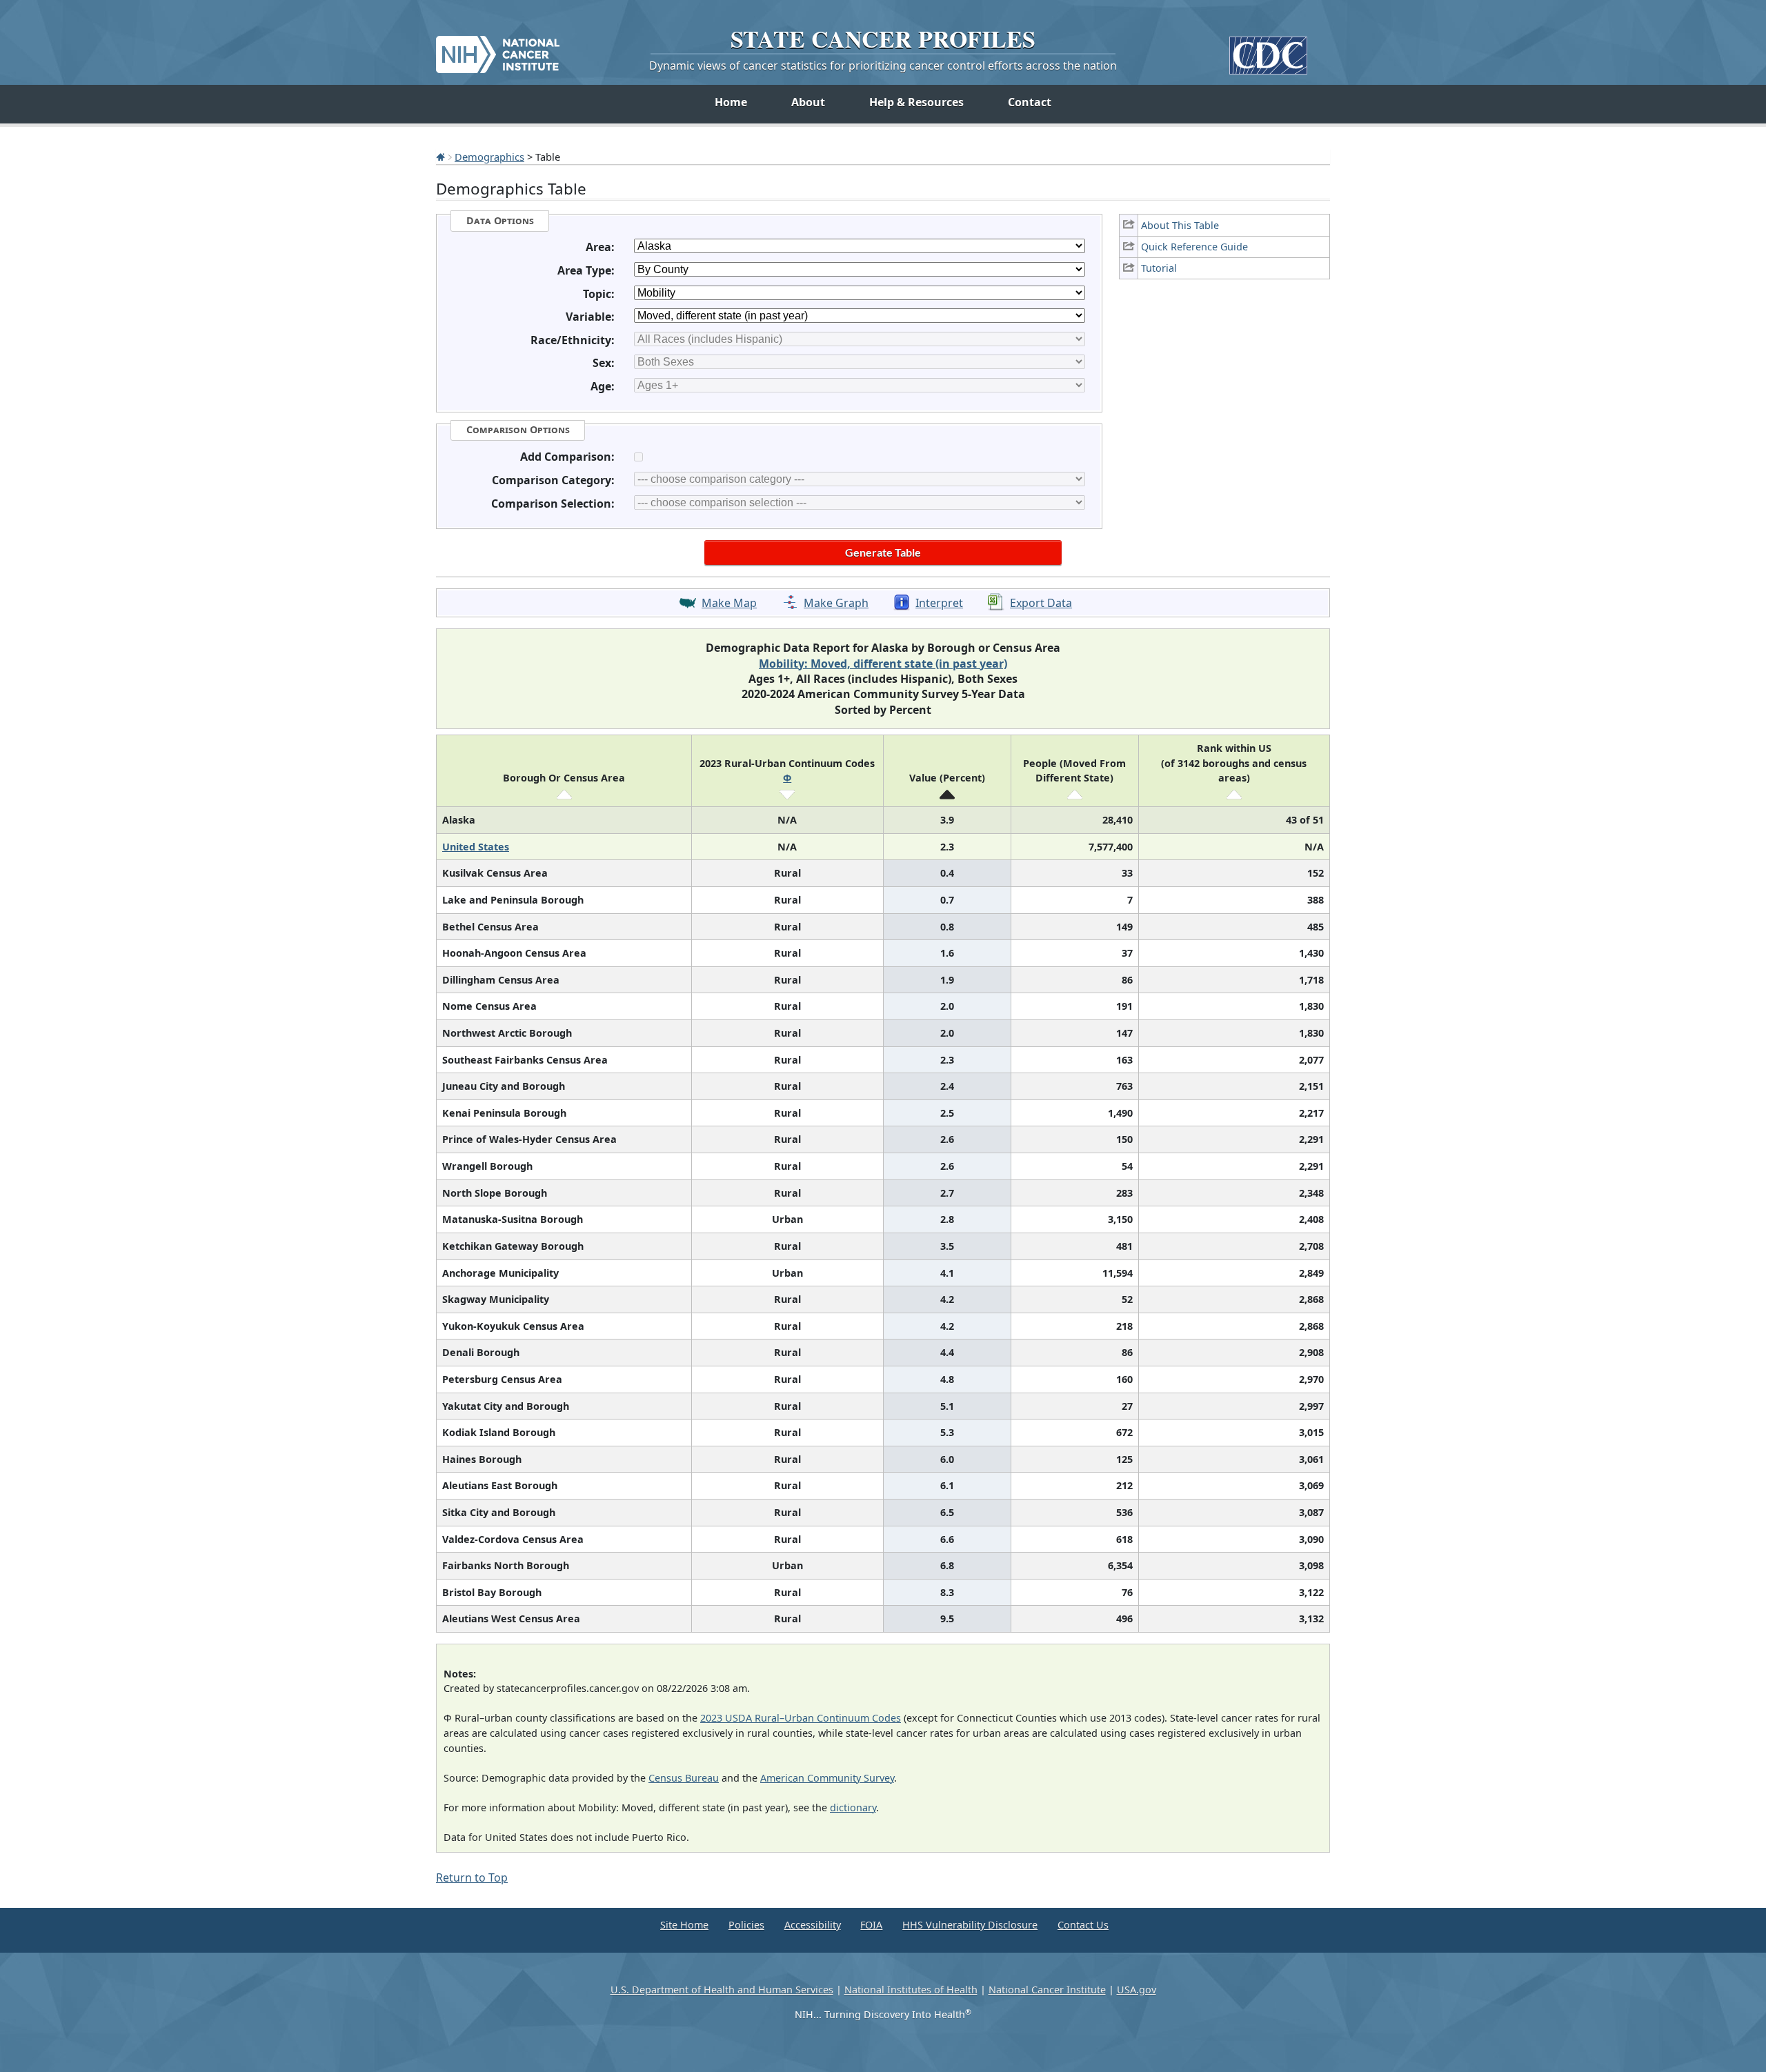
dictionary (853, 1807)
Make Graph (836, 603)
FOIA (871, 1925)
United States (476, 847)
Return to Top (472, 1877)
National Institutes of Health (911, 1990)
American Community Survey (827, 1778)
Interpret (939, 603)
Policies (746, 1925)
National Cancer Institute (1047, 1990)
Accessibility (813, 1925)
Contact (1030, 102)
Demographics (489, 157)
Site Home (684, 1925)
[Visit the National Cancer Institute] (498, 49)
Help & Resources (916, 102)
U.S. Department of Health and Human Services (722, 1990)
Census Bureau (684, 1778)
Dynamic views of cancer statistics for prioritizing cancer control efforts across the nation (883, 66)
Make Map (729, 603)
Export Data (1041, 603)
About (808, 102)
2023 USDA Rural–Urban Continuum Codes (801, 1718)
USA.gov (1137, 1990)
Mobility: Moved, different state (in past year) (883, 664)
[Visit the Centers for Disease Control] (1268, 50)
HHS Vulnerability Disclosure (970, 1925)
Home (731, 102)
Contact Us (1083, 1925)
